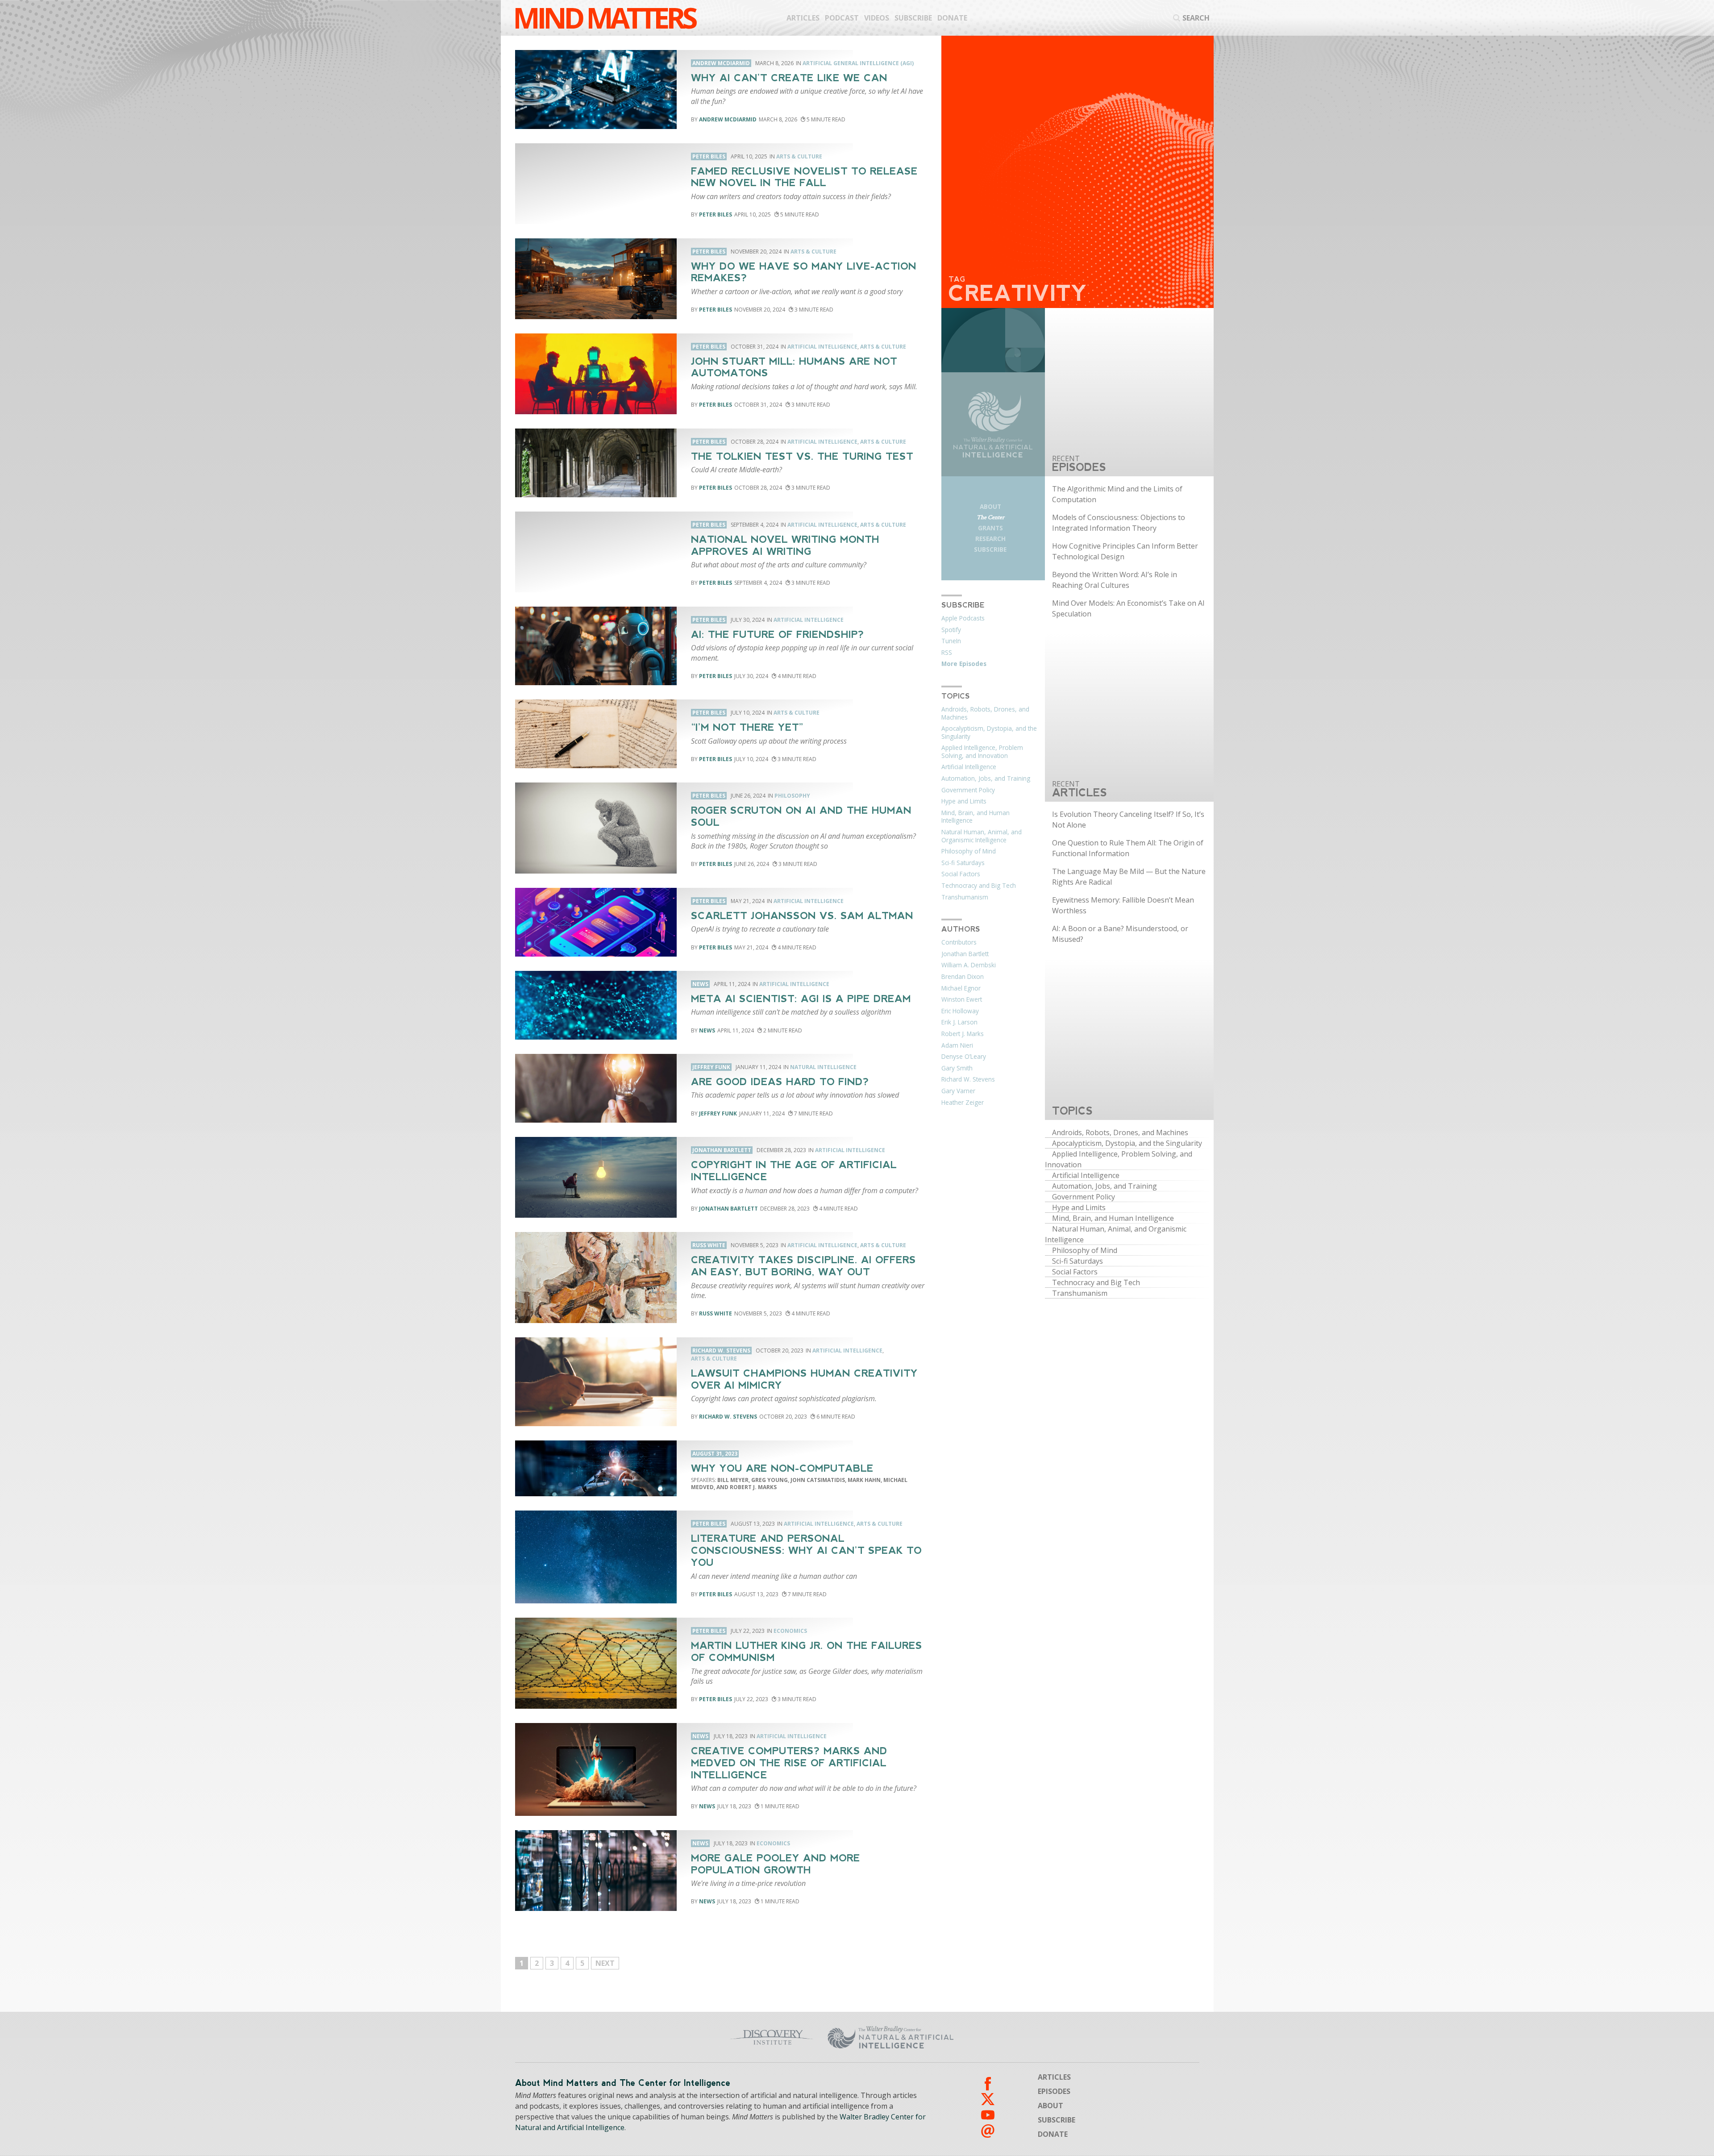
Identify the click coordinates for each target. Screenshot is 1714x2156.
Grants (990, 528)
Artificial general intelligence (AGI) (858, 63)
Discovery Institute (702, 2037)
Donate (952, 18)
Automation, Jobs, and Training (986, 778)
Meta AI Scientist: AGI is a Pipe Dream (801, 999)
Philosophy (792, 796)
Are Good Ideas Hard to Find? (780, 1082)
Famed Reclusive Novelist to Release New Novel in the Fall (804, 177)
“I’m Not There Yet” (747, 727)
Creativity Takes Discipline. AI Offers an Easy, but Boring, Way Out (803, 1266)
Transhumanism (965, 897)
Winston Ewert (962, 999)
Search (1196, 18)
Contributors (959, 942)
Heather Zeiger (963, 1103)
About (990, 506)
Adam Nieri (957, 1045)
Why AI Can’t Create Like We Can (789, 78)
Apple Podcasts (963, 618)
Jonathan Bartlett (728, 1209)
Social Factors (961, 874)
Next (605, 1963)
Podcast (842, 18)
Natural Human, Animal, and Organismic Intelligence (982, 836)
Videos (877, 18)
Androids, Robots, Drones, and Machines (985, 713)
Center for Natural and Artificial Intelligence (978, 2037)
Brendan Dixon (963, 977)
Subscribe (913, 18)
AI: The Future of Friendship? (778, 635)
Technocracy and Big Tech (979, 886)
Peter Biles (716, 214)
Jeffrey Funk (718, 1113)
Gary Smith (957, 1068)
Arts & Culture (799, 156)
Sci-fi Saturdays (963, 863)
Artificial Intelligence (822, 347)
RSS (947, 653)
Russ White (716, 1313)
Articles (803, 18)
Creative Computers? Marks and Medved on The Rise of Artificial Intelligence (789, 1763)
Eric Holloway (960, 1011)
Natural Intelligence (823, 1067)
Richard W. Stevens (728, 1417)
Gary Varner (958, 1091)
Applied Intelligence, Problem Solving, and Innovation (982, 752)
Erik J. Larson (959, 1022)
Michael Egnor (961, 988)
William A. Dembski (969, 965)
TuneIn (951, 641)
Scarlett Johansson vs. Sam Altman (802, 916)
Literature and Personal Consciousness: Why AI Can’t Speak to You (806, 1550)
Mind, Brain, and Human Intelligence (976, 817)
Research (990, 539)
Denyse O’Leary (964, 1057)
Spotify (951, 630)
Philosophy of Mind (969, 851)
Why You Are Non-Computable (782, 1468)
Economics (790, 1631)
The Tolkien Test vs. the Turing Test (802, 456)
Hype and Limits (964, 801)
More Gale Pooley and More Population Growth (776, 1864)
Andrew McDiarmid (728, 119)
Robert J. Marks (963, 1034)
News (707, 1030)
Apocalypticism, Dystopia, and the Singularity (989, 733)
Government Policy (968, 790)
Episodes (1054, 2091)
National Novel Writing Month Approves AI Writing (785, 545)
